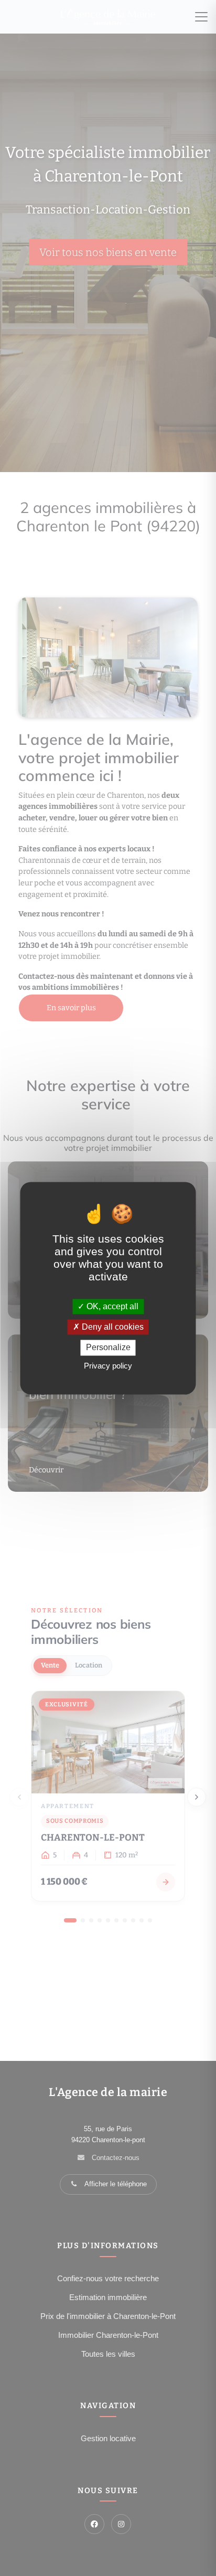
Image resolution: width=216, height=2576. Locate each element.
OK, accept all (111, 1306)
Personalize (108, 1348)
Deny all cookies (112, 1327)
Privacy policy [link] (108, 1366)
